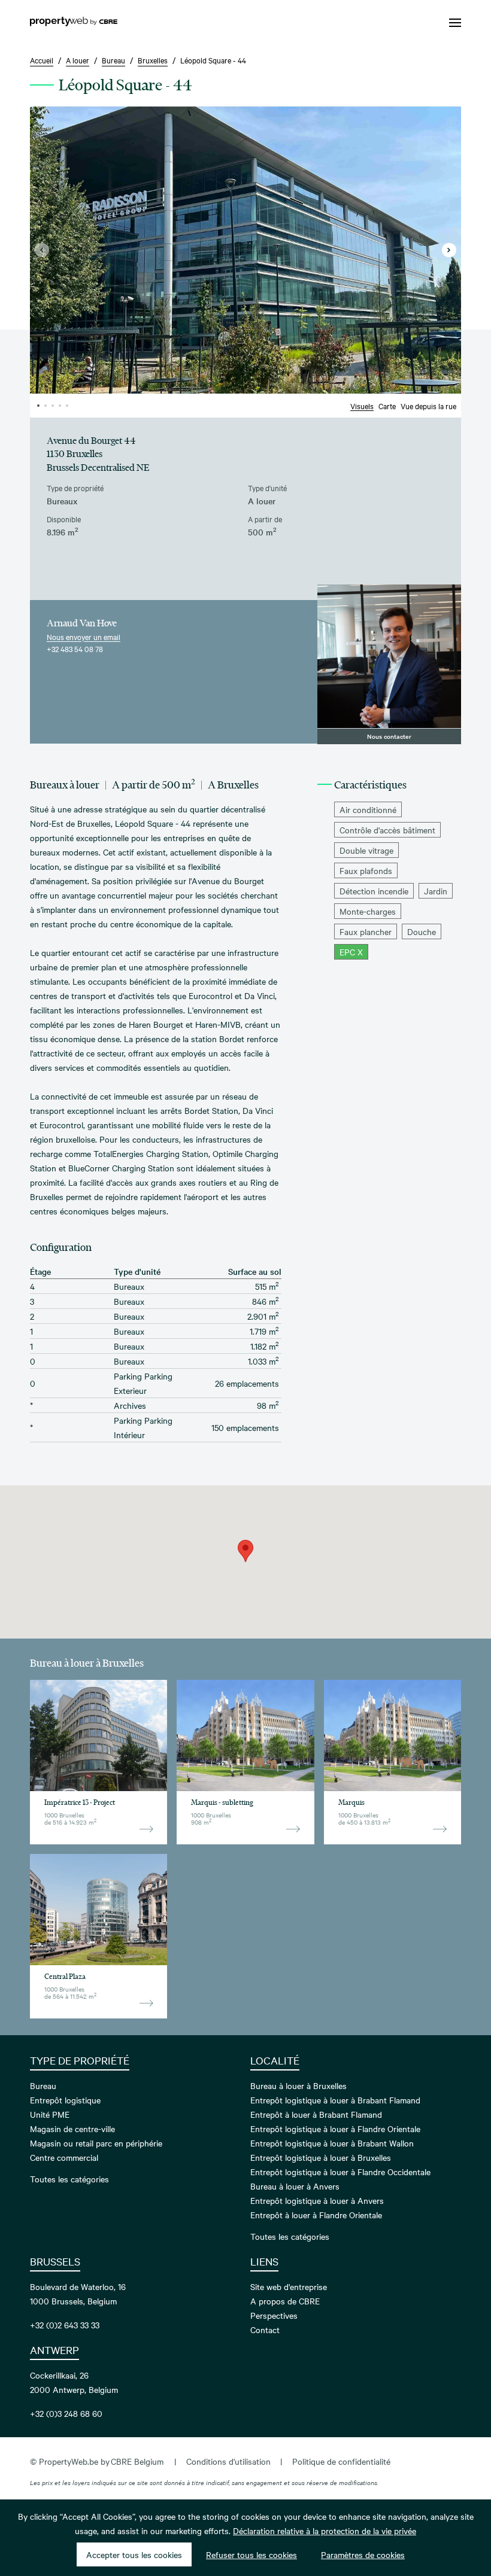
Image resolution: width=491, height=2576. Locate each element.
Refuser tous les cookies (251, 2554)
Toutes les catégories (69, 2179)
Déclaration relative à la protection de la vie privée (325, 2531)
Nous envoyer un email (84, 637)
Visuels (362, 406)
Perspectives (274, 2315)
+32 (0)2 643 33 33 (65, 2325)
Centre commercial (64, 2157)
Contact (265, 2330)
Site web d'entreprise (289, 2286)
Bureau (43, 2085)
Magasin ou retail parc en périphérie (96, 2143)
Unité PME (50, 2114)
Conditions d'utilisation (228, 2461)
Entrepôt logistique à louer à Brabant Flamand (335, 2100)
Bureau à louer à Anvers (295, 2186)
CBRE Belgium (137, 2461)
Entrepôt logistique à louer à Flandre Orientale (335, 2129)
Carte (387, 406)
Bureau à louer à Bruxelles (298, 2085)
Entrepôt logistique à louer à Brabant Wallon (332, 2143)
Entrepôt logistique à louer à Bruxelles (321, 2157)
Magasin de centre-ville (72, 2129)
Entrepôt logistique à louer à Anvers (317, 2200)
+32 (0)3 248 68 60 (66, 2413)
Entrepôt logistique (65, 2100)
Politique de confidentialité (341, 2461)
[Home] (74, 23)
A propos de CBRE (285, 2301)
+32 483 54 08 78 (75, 648)
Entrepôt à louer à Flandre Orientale (316, 2215)
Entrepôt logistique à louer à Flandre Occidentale (340, 2172)
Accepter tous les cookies (134, 2554)
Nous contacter (389, 736)
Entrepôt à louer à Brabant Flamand (316, 2114)
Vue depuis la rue (428, 406)
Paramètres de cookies (363, 2554)
